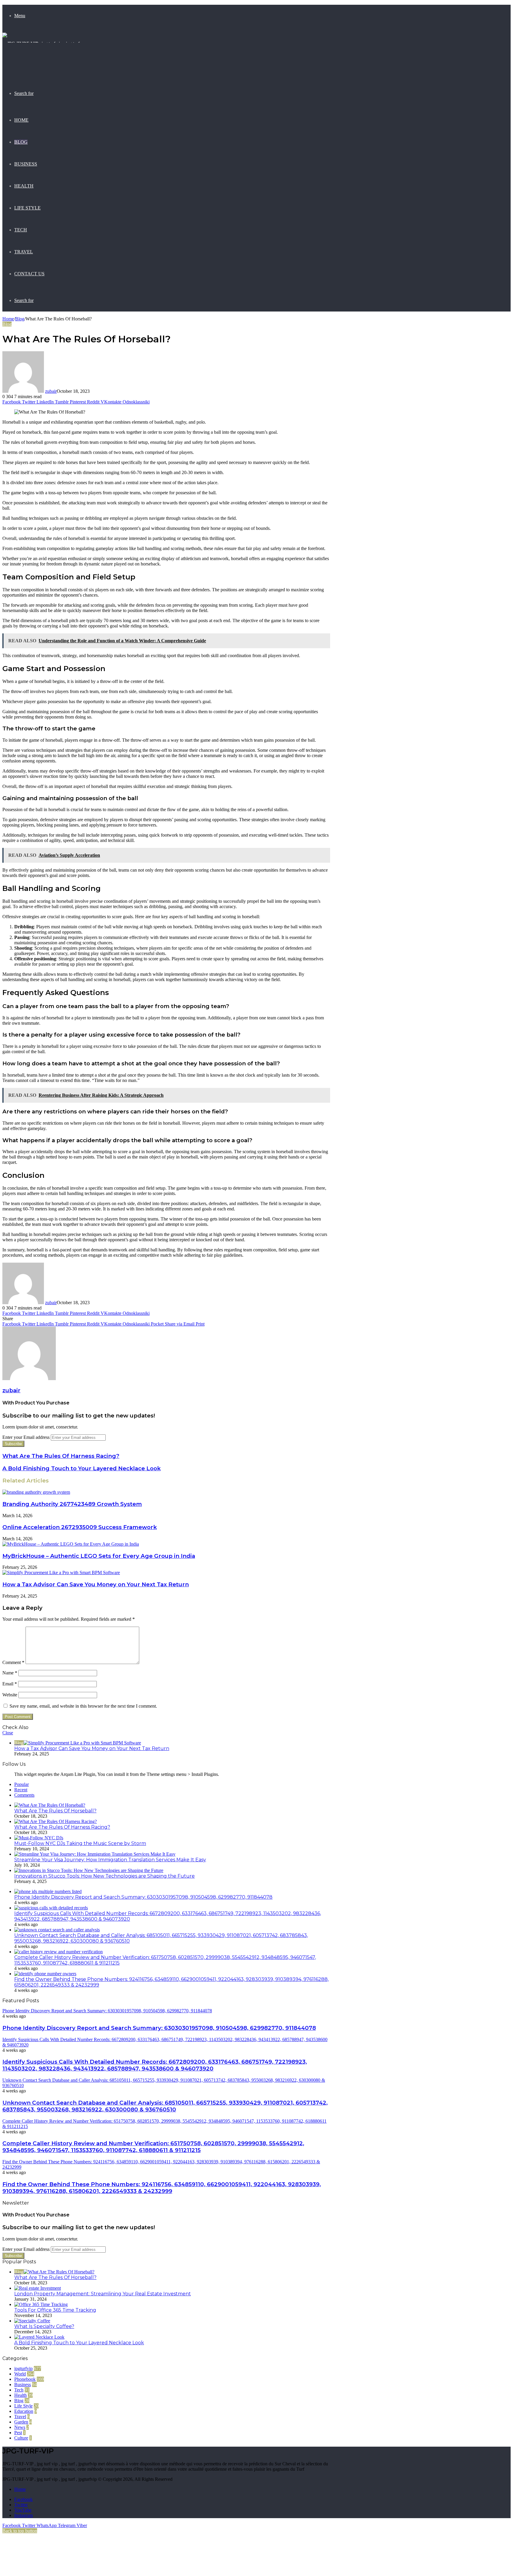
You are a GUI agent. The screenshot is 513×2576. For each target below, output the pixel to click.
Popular (22, 1784)
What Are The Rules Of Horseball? (55, 1811)
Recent (21, 1790)
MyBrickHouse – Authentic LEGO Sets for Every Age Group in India (99, 1556)
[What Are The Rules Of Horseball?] (50, 1805)
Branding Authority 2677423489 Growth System (72, 1504)
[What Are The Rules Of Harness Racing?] (56, 1821)
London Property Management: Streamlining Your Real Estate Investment (103, 2294)
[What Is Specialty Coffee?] (32, 2321)
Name (10, 1673)
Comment (13, 1662)
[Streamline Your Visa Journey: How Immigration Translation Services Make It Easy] (95, 1854)
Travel (24, 252)
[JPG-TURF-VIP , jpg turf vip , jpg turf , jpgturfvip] (44, 65)
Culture (21, 2438)
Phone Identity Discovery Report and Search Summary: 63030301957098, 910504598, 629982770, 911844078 (143, 1897)
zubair (51, 391)
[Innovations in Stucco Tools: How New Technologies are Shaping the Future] (89, 1870)
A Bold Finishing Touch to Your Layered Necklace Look (79, 2343)
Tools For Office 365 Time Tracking (55, 2310)
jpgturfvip (23, 2368)
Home (21, 120)
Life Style (27, 208)
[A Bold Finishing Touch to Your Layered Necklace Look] (39, 2337)
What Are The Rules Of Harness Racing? (62, 1827)
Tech (21, 230)
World (20, 2374)
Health (24, 186)
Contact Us (29, 274)
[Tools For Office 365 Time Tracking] (41, 2304)
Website (10, 1695)
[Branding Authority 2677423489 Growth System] (36, 1492)
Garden (21, 2422)
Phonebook (25, 2379)
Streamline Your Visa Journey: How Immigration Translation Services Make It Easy (110, 1860)
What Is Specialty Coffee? (44, 2326)
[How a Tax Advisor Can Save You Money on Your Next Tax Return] (61, 1573)
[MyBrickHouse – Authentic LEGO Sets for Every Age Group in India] (71, 1544)
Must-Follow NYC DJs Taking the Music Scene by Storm (80, 1843)
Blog (21, 142)
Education (24, 2411)
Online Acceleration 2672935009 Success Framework (80, 1527)
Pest (18, 2433)
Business (26, 164)
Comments (24, 1795)
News (20, 2427)
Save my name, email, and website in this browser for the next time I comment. (83, 1706)
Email (10, 1684)
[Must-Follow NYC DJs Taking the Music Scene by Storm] (39, 1838)
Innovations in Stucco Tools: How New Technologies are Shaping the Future (104, 1876)
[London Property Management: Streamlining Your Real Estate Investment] (38, 2288)
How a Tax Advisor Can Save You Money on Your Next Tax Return (96, 1584)
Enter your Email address (26, 1437)
